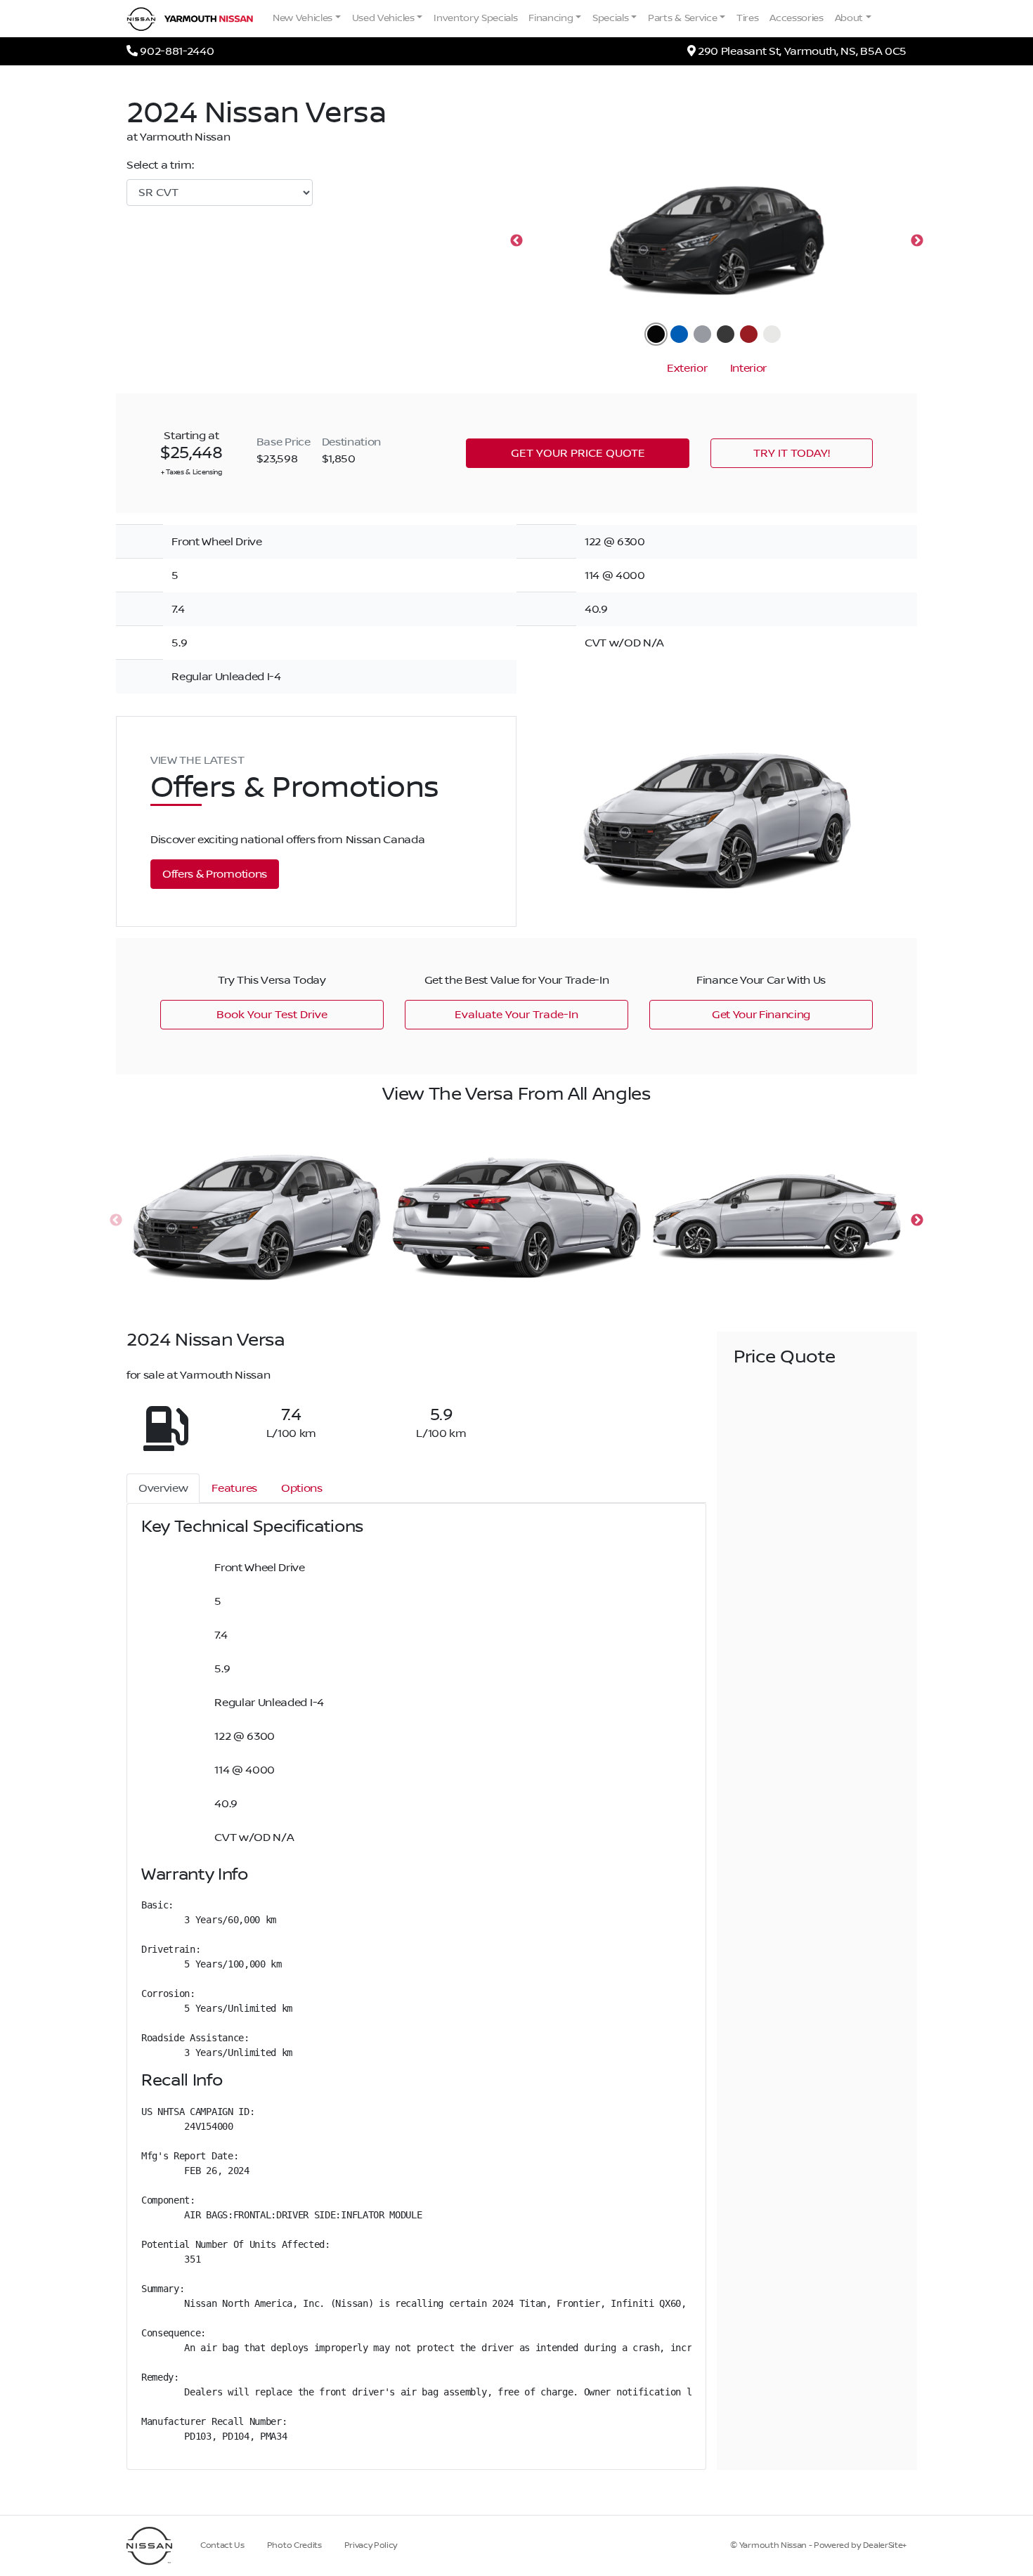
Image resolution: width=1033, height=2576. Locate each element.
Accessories (796, 18)
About (849, 18)
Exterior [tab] (687, 368)
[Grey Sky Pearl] (702, 334)
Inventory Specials (475, 18)
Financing (551, 18)
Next (917, 241)
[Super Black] (656, 334)
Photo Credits (294, 2545)
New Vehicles (303, 18)
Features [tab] (234, 1488)
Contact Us (222, 2545)
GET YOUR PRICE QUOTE (578, 453)
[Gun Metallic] (726, 334)
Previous (516, 241)
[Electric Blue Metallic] (679, 334)
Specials (610, 18)
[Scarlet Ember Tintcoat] (749, 334)
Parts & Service (682, 18)
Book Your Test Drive (272, 1015)
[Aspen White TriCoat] (772, 334)
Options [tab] (302, 1488)
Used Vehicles (383, 18)
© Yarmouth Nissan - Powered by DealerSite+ (818, 2545)
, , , (802, 51)
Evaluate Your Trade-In (516, 1015)
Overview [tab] (163, 1488)
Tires (747, 18)
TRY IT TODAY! (792, 453)
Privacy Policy (371, 2545)
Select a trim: (160, 165)
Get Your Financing (761, 1015)
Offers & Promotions (215, 874)
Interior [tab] (748, 368)
